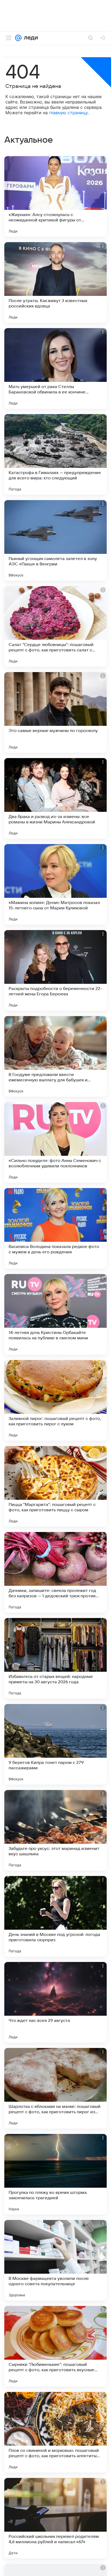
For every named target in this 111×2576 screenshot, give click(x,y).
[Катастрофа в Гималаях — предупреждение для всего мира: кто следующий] (55, 454)
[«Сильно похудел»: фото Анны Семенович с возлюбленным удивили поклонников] (55, 1142)
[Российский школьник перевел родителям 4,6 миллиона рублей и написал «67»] (55, 2518)
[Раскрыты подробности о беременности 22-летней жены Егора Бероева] (55, 970)
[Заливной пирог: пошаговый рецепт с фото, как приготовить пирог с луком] (55, 1400)
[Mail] (18, 38)
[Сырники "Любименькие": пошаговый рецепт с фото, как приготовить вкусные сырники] (55, 2346)
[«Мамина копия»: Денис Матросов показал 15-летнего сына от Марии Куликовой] (55, 884)
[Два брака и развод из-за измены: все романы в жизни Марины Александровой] (55, 798)
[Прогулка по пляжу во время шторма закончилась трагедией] (55, 2174)
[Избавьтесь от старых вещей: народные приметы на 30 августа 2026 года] (55, 1658)
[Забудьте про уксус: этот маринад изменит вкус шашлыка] (55, 1830)
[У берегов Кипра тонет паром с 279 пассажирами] (55, 1744)
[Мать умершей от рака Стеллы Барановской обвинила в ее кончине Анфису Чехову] (55, 368)
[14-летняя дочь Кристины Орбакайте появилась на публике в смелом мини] (55, 1314)
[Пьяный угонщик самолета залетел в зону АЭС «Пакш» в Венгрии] (55, 540)
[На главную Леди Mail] (30, 38)
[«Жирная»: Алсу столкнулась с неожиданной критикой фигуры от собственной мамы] (55, 196)
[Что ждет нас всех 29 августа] (55, 2002)
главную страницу (68, 113)
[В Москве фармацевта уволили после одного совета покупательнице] (55, 2260)
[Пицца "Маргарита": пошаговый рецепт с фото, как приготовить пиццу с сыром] (55, 1486)
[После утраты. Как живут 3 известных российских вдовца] (55, 282)
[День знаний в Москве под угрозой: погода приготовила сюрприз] (55, 1916)
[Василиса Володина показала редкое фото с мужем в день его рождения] (55, 1228)
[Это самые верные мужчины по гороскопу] (55, 712)
